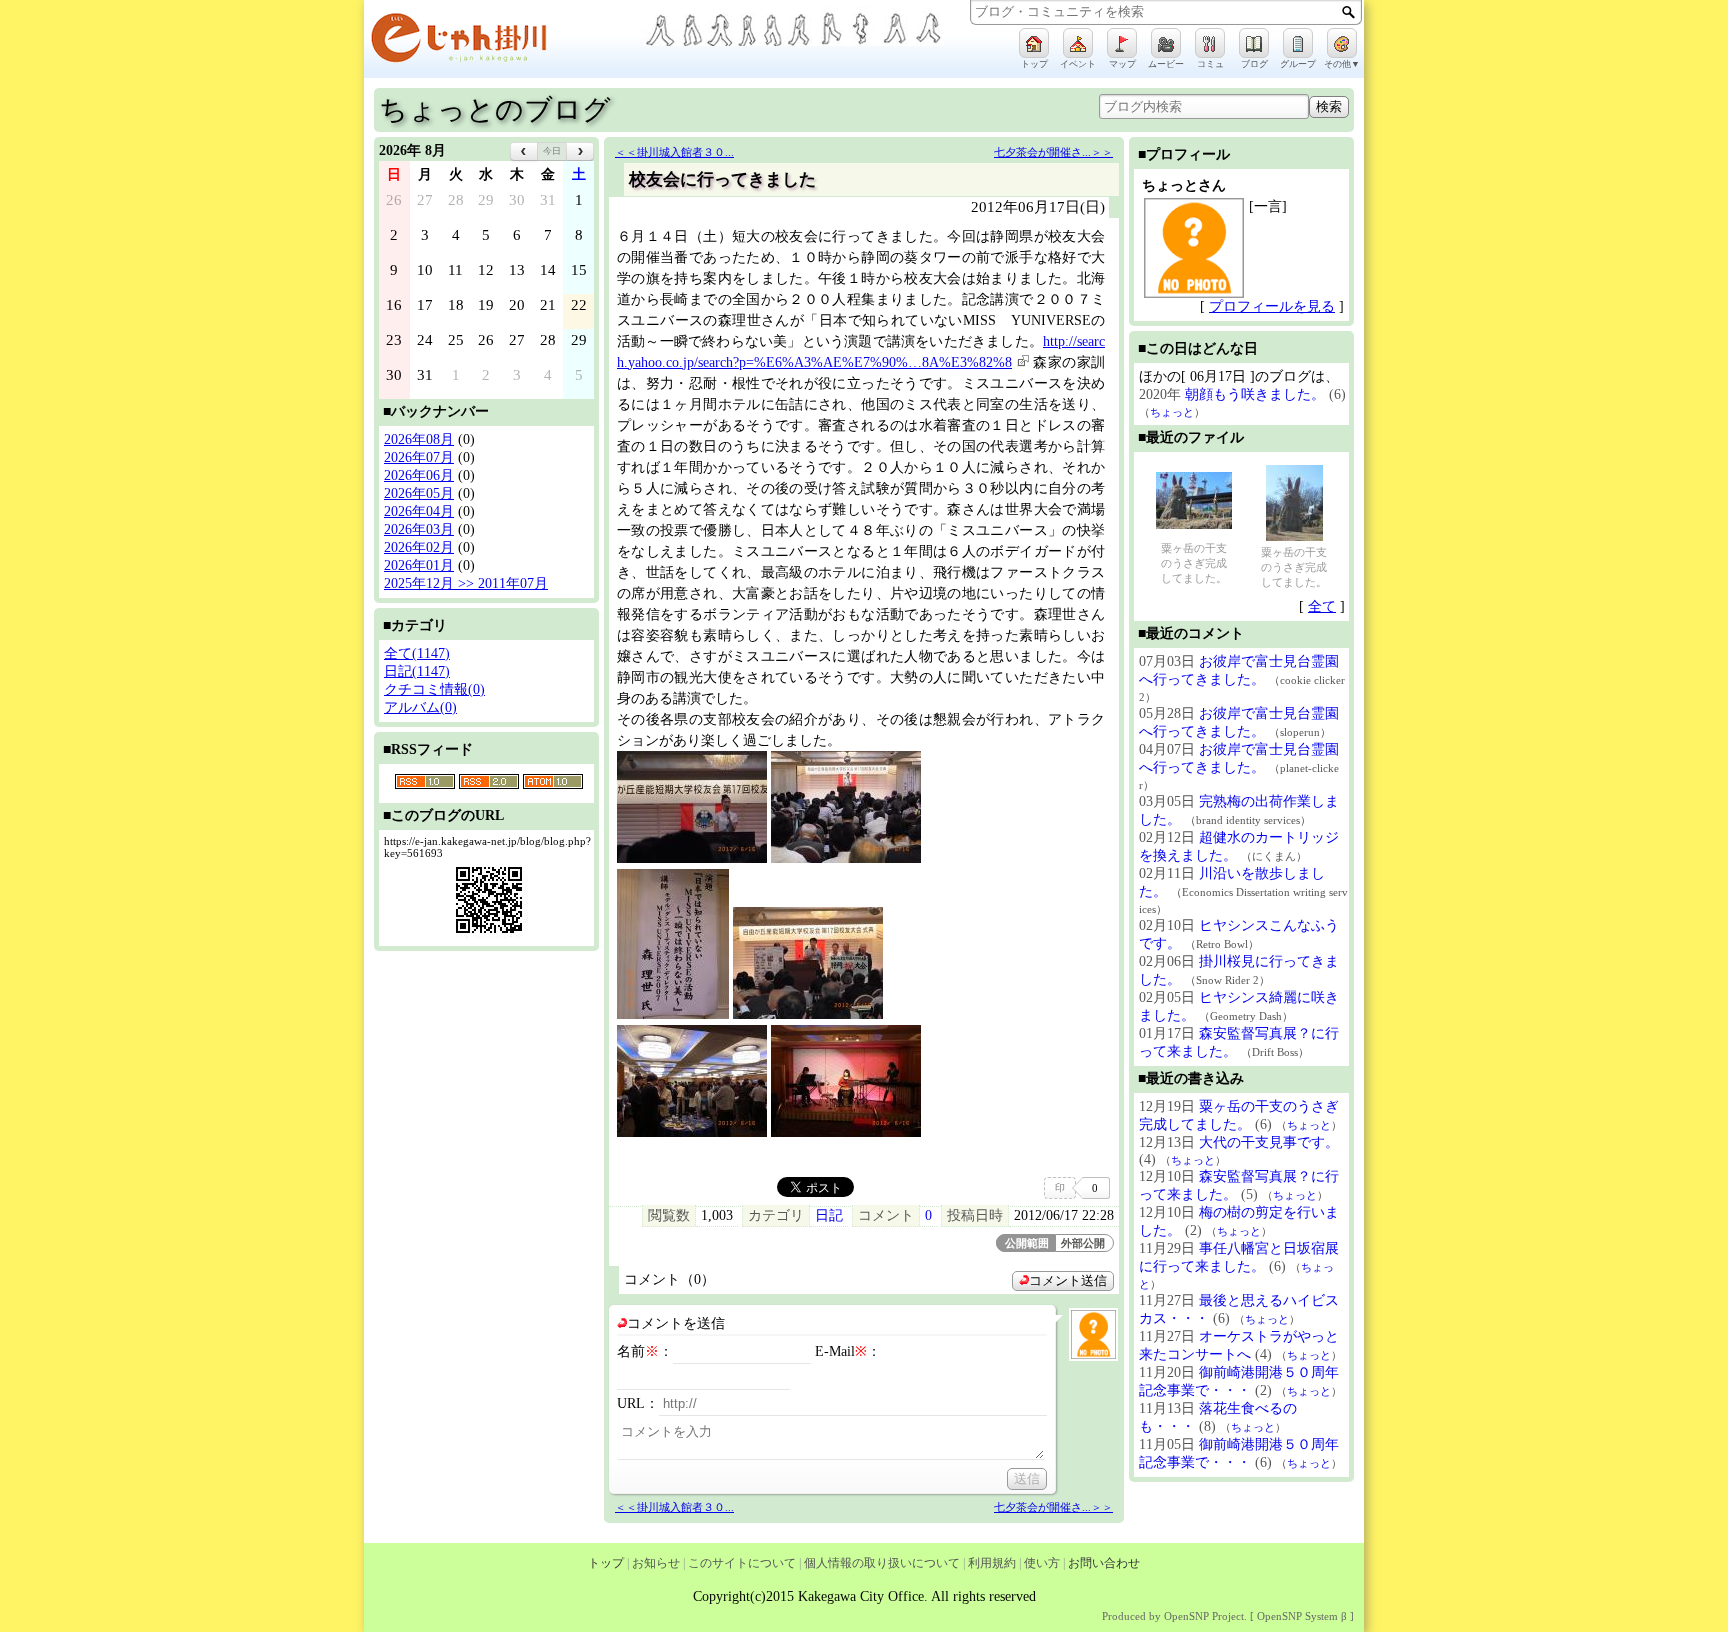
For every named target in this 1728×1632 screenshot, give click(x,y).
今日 (552, 151)
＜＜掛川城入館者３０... (674, 152)
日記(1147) (417, 671)
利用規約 (992, 1563)
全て (1322, 606)
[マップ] (1122, 43)
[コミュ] (1210, 43)
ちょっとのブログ (495, 109)
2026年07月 (419, 457)
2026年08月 (419, 439)
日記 (829, 1215)
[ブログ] (1254, 43)
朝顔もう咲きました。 (1255, 394)
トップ (606, 1563)
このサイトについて (742, 1563)
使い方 (1042, 1563)
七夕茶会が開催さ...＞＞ (1053, 152)
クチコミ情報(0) (434, 689)
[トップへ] (504, 41)
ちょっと (1172, 412)
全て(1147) (417, 653)
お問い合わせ (1104, 1563)
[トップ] (1034, 43)
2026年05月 (419, 493)
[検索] (1348, 12)
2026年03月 (419, 529)
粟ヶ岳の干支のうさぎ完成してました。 (1194, 563)
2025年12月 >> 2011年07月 (466, 583)
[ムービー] (1166, 43)
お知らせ (656, 1563)
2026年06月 (419, 475)
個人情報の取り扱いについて (882, 1563)
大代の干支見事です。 (1269, 1142)
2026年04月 (419, 511)
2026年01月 (419, 565)
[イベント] (1078, 43)
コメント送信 (1068, 1281)
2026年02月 (419, 547)
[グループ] (1298, 43)
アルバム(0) (420, 707)
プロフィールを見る (1272, 306)
